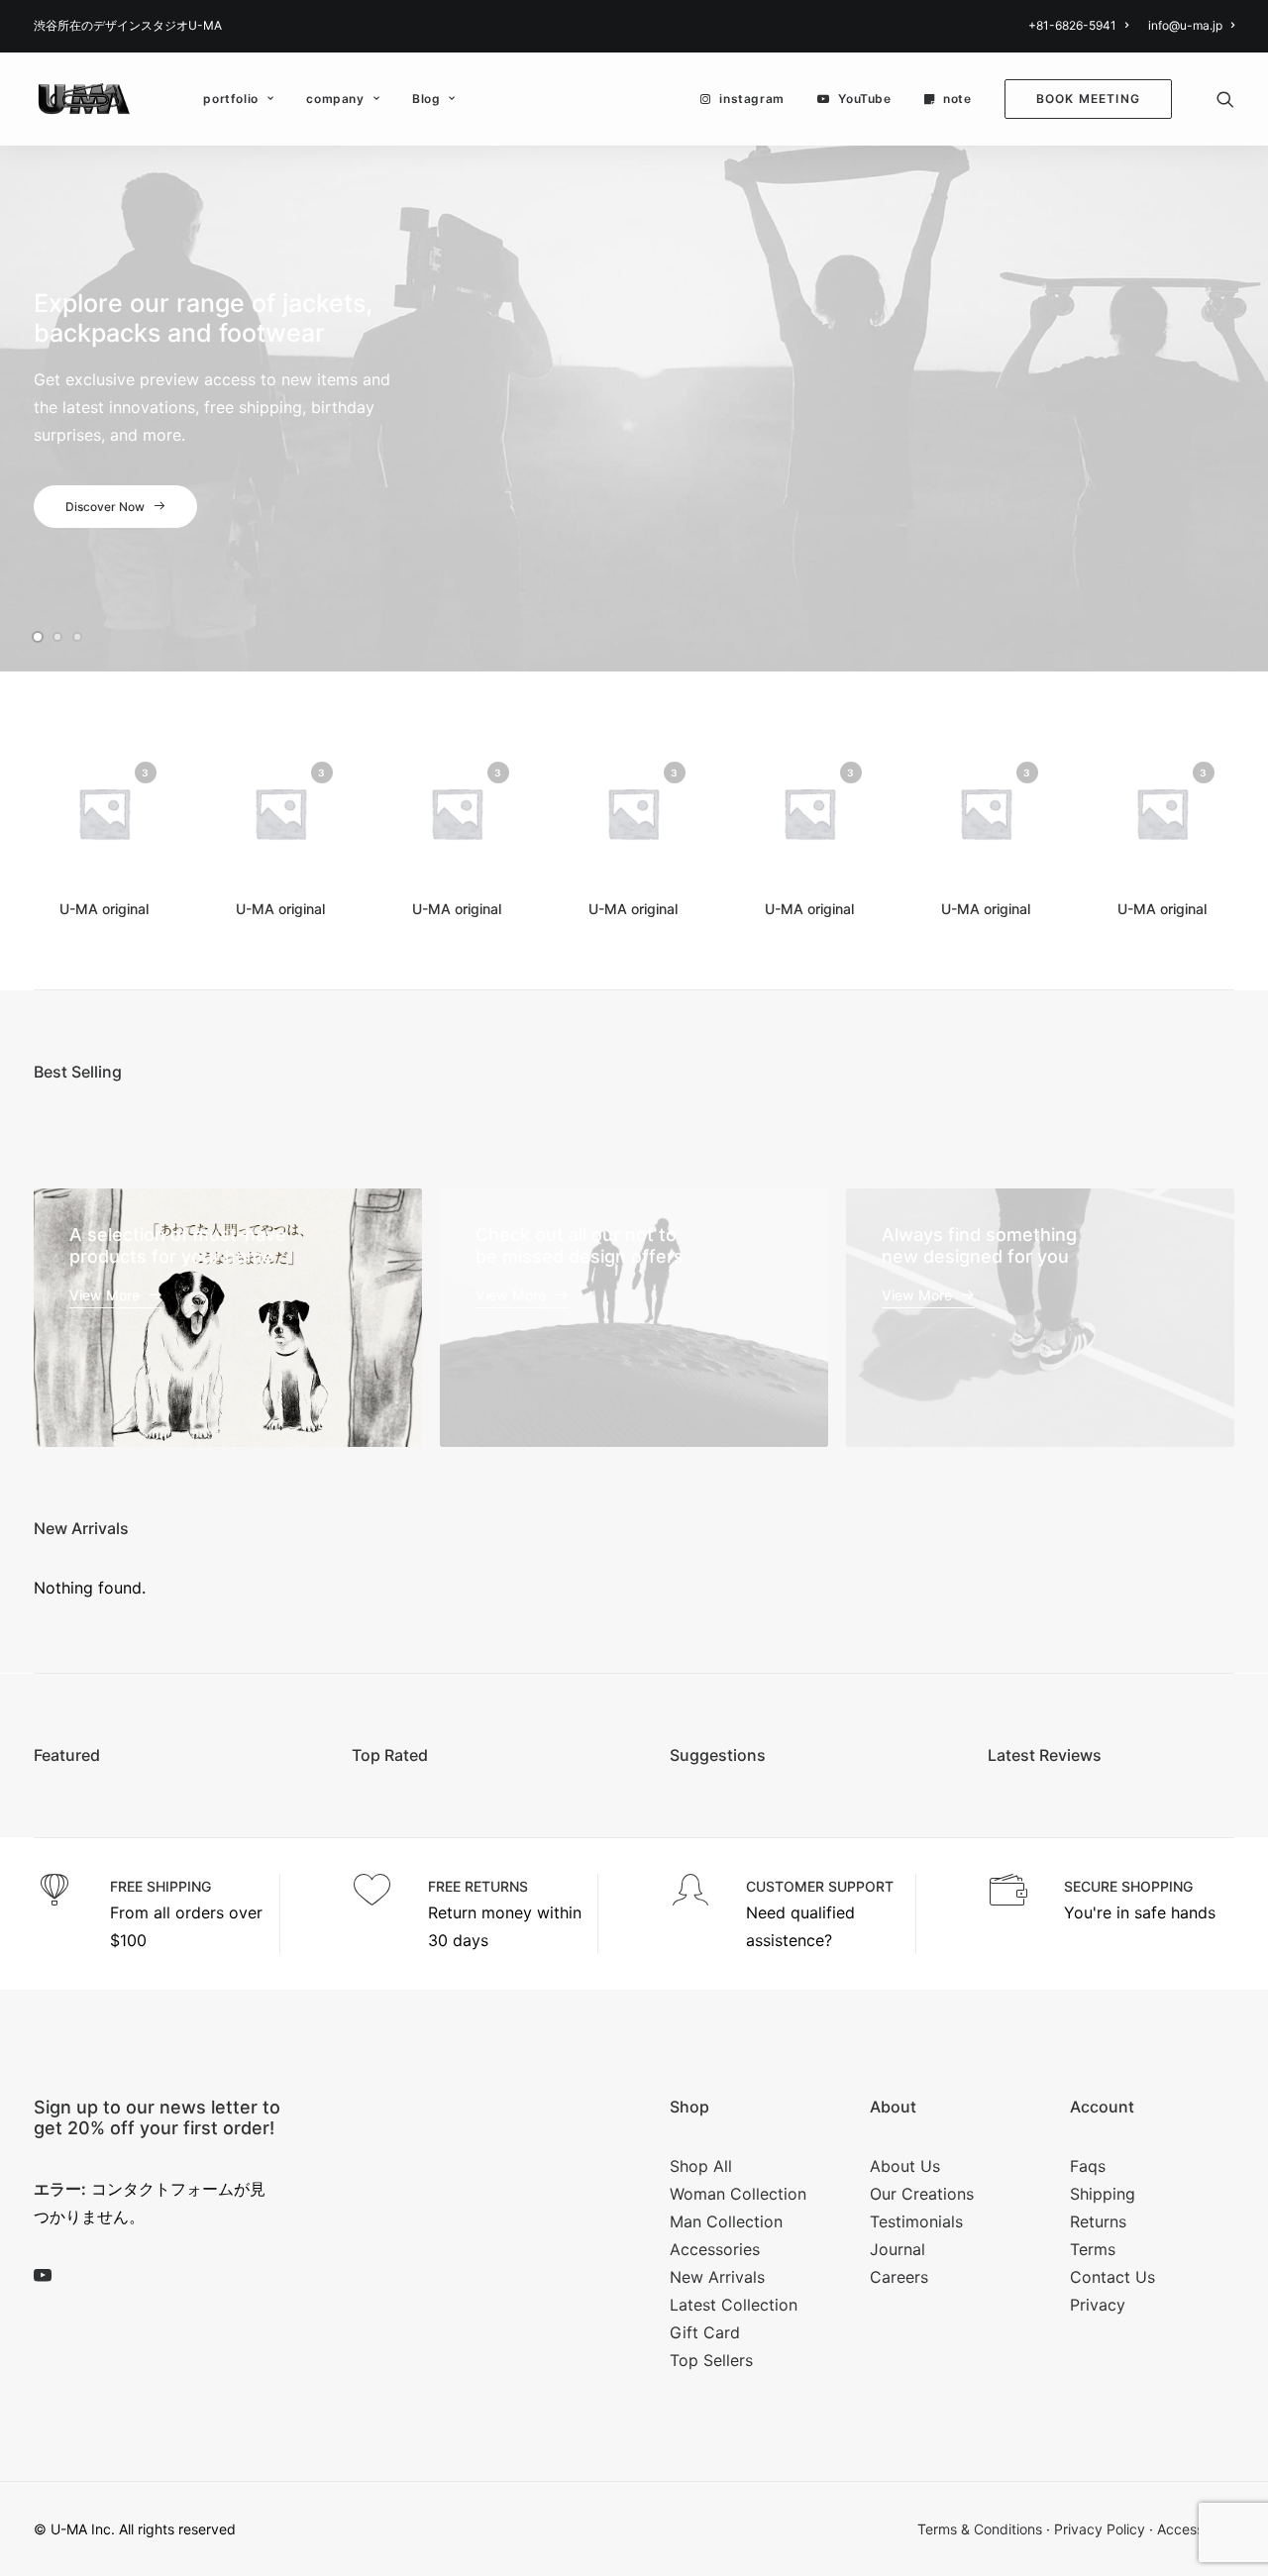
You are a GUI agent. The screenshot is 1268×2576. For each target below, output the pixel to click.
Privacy (1098, 2305)
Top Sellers (711, 2360)
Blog (426, 99)
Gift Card (705, 2332)
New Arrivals (717, 2277)
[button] (1225, 99)
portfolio (230, 99)
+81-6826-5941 (1072, 25)
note (957, 99)
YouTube (864, 99)
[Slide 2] (57, 637)
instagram (751, 99)
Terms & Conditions (980, 2529)
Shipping (1103, 2194)
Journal (898, 2249)
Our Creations (922, 2194)
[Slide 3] (77, 637)
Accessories (715, 2249)
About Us (905, 2166)
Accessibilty (1196, 2529)
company (335, 99)
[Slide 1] (41, 637)
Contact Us (1112, 2277)
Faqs (1088, 2166)
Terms (1093, 2249)
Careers (899, 2277)
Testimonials (916, 2221)
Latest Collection (734, 2305)
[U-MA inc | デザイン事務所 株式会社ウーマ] (85, 99)
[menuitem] (1082, 25)
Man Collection (726, 2221)
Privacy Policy (1100, 2529)
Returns (1098, 2221)
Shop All (701, 2166)
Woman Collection (738, 2194)
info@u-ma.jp (1185, 25)
